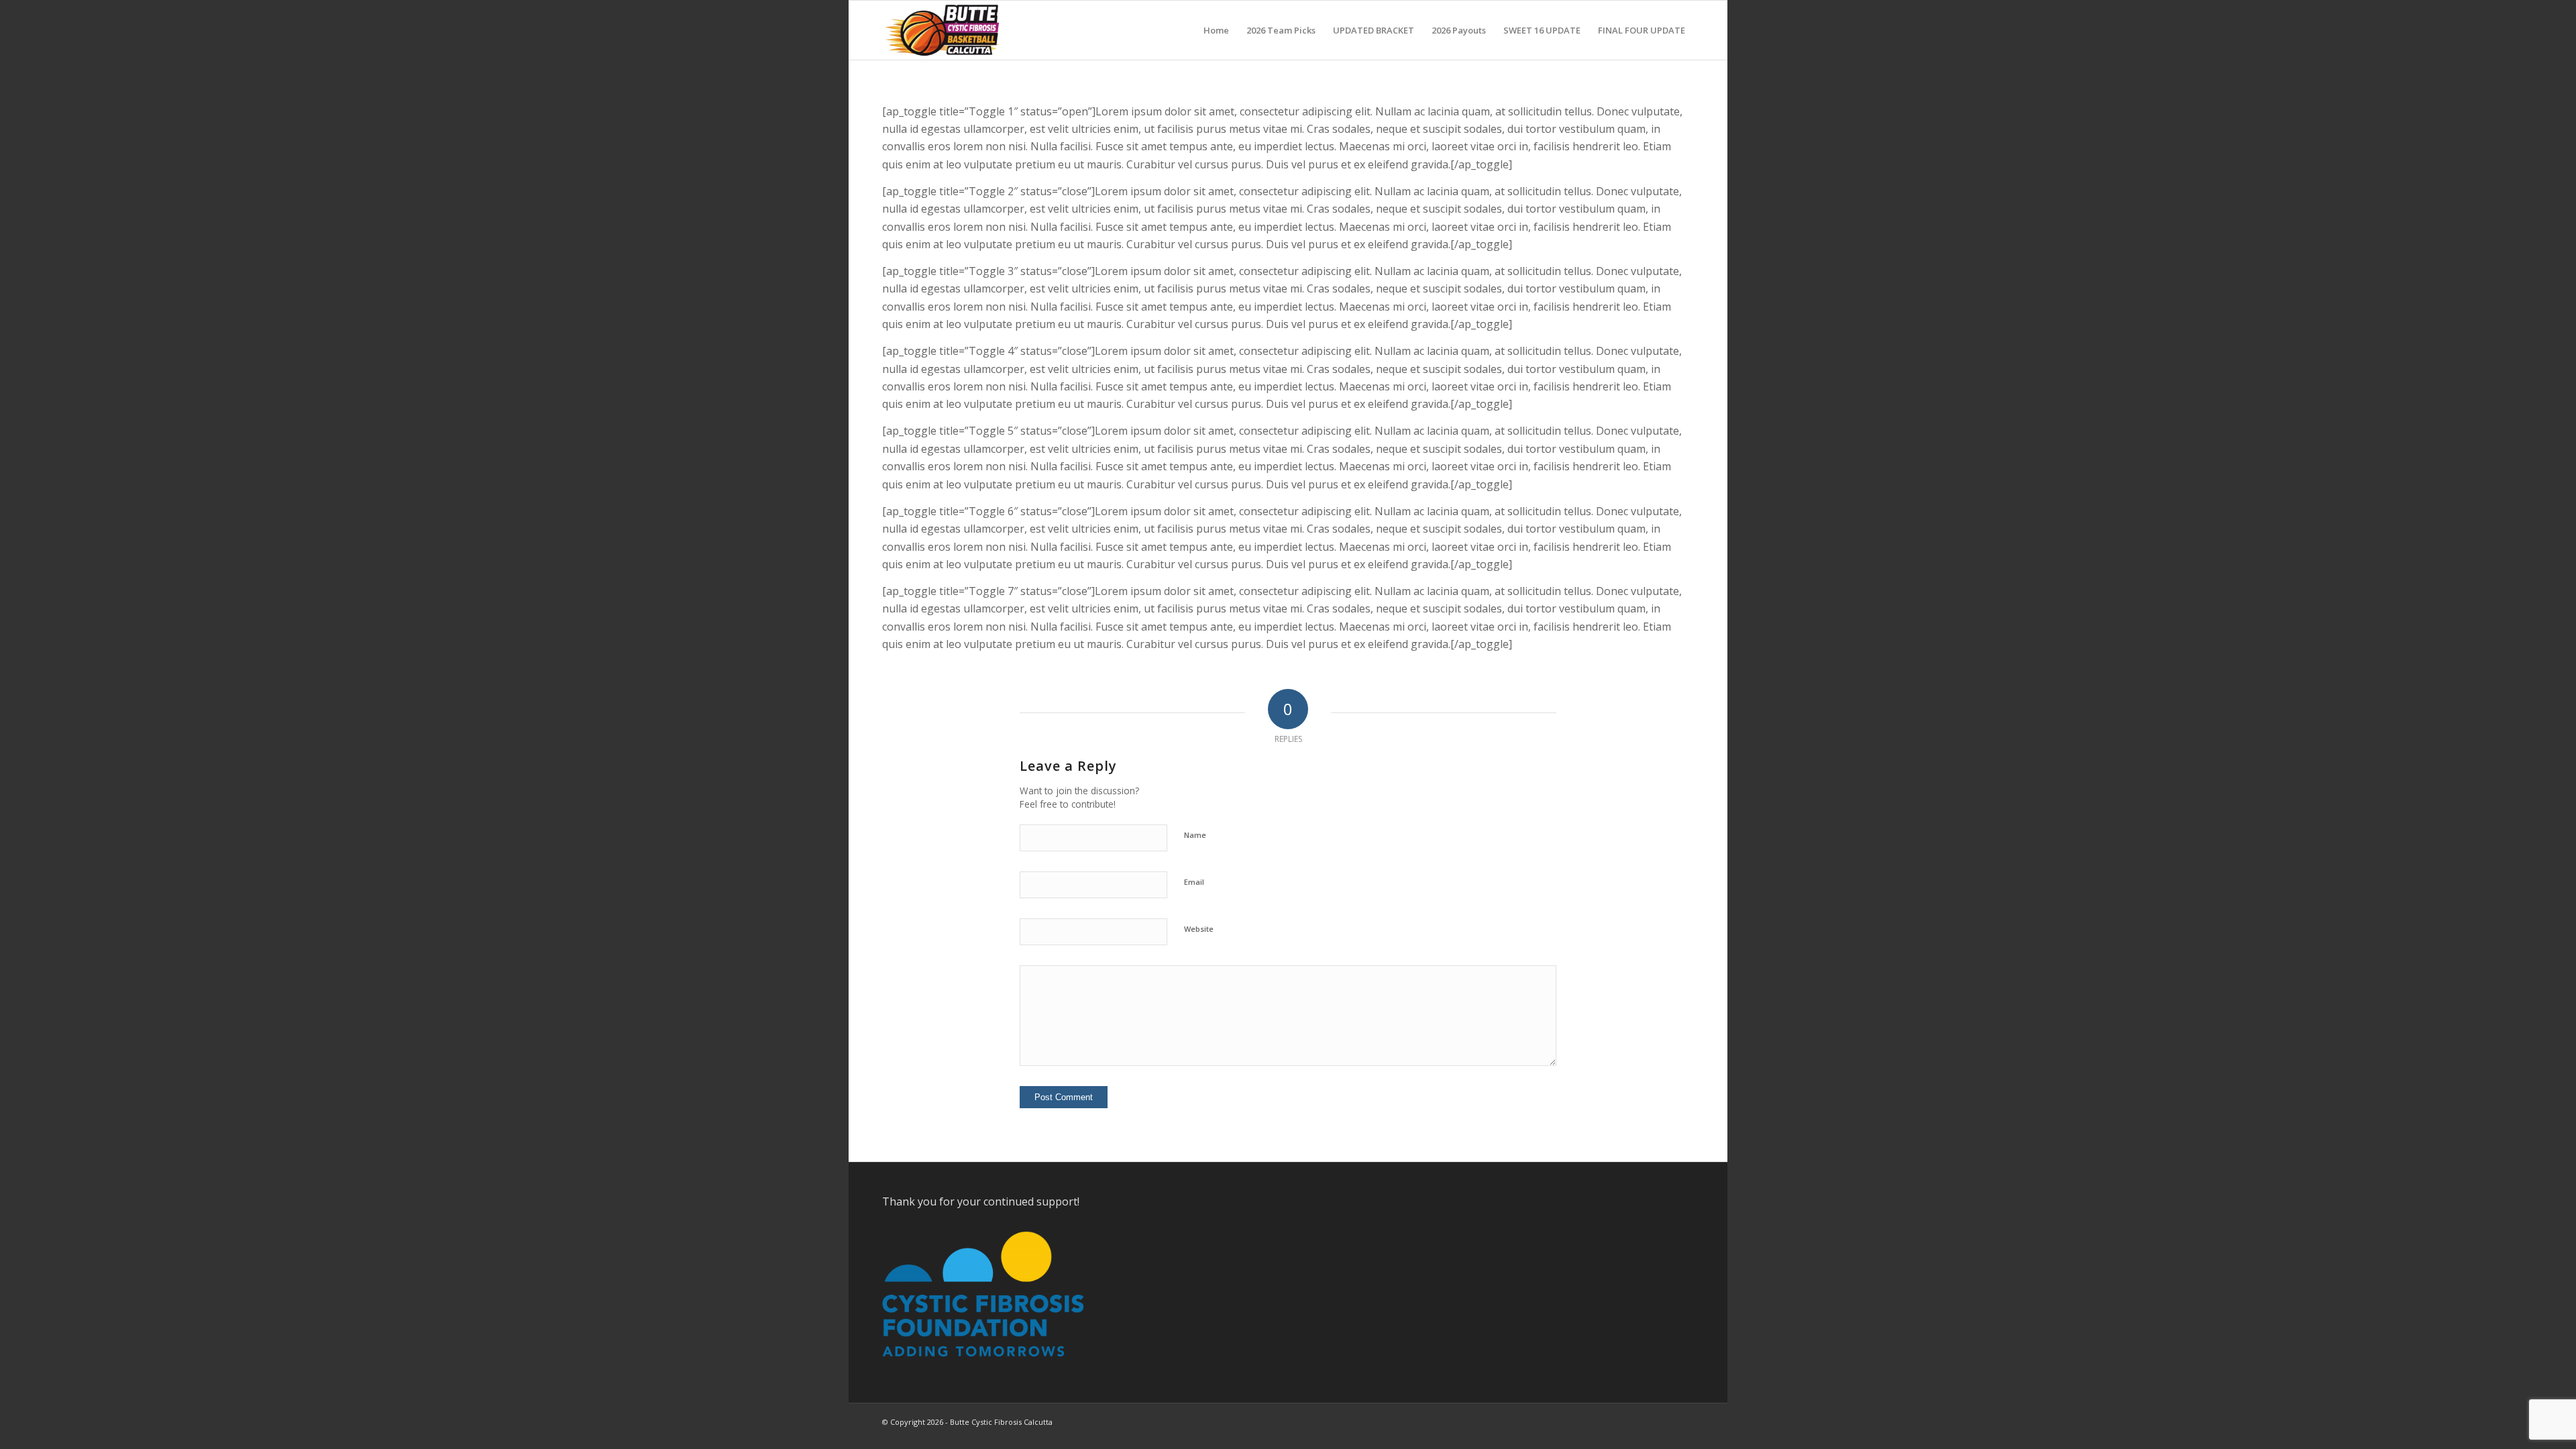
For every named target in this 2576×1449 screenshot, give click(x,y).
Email (1194, 882)
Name (1195, 835)
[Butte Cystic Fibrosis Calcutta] (945, 30)
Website (1199, 929)
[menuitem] (1216, 30)
